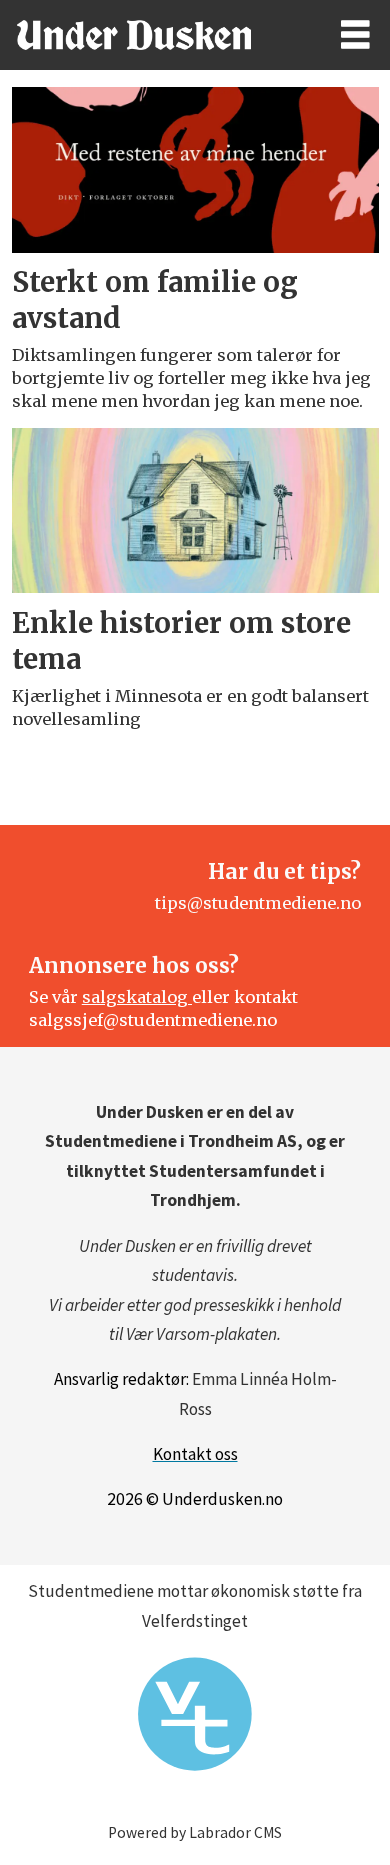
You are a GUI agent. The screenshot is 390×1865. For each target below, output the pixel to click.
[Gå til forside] (152, 35)
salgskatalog (137, 997)
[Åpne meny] (355, 35)
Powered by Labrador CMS (195, 1832)
